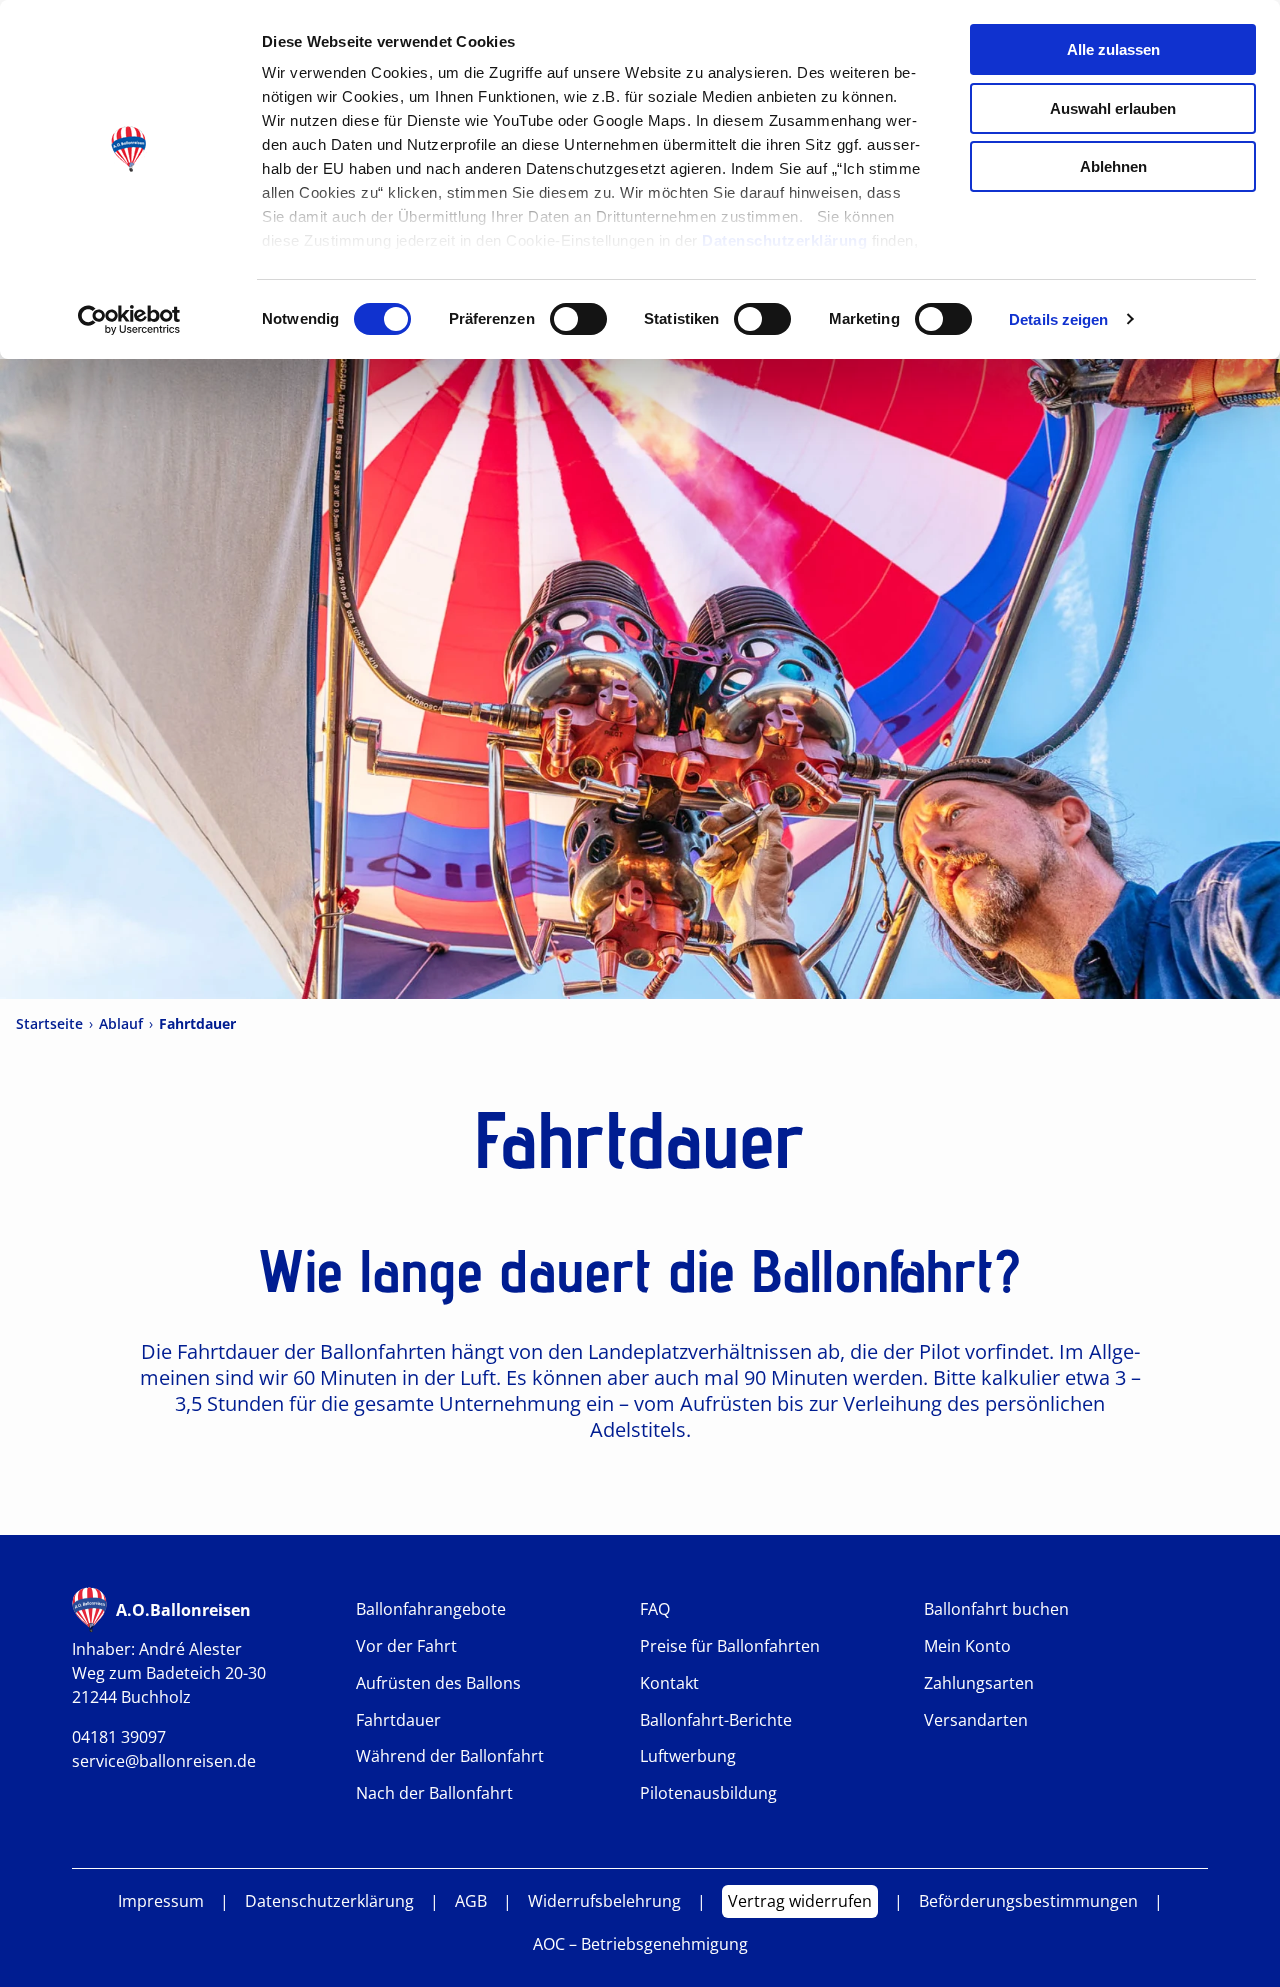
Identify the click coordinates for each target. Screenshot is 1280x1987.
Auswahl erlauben (1113, 108)
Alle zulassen (1113, 49)
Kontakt (669, 1683)
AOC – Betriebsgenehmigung (640, 1944)
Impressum (161, 1901)
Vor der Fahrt (406, 1646)
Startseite (49, 1024)
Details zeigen (1058, 319)
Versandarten (976, 1720)
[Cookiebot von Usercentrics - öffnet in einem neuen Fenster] (129, 320)
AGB (471, 1901)
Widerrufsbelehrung (604, 1901)
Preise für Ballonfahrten (730, 1646)
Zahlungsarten (979, 1683)
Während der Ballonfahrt (450, 1756)
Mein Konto (967, 1646)
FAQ (655, 1609)
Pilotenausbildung (708, 1793)
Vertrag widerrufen (800, 1901)
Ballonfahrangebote (431, 1609)
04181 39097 (119, 1737)
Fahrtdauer (398, 1720)
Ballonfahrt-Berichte (716, 1720)
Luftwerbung (688, 1756)
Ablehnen (1113, 166)
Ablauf (121, 1024)
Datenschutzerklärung (784, 240)
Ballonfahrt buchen (996, 1609)
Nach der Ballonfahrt (434, 1793)
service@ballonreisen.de (164, 1761)
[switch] (578, 319)
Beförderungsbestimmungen (1028, 1901)
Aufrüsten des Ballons (438, 1683)
